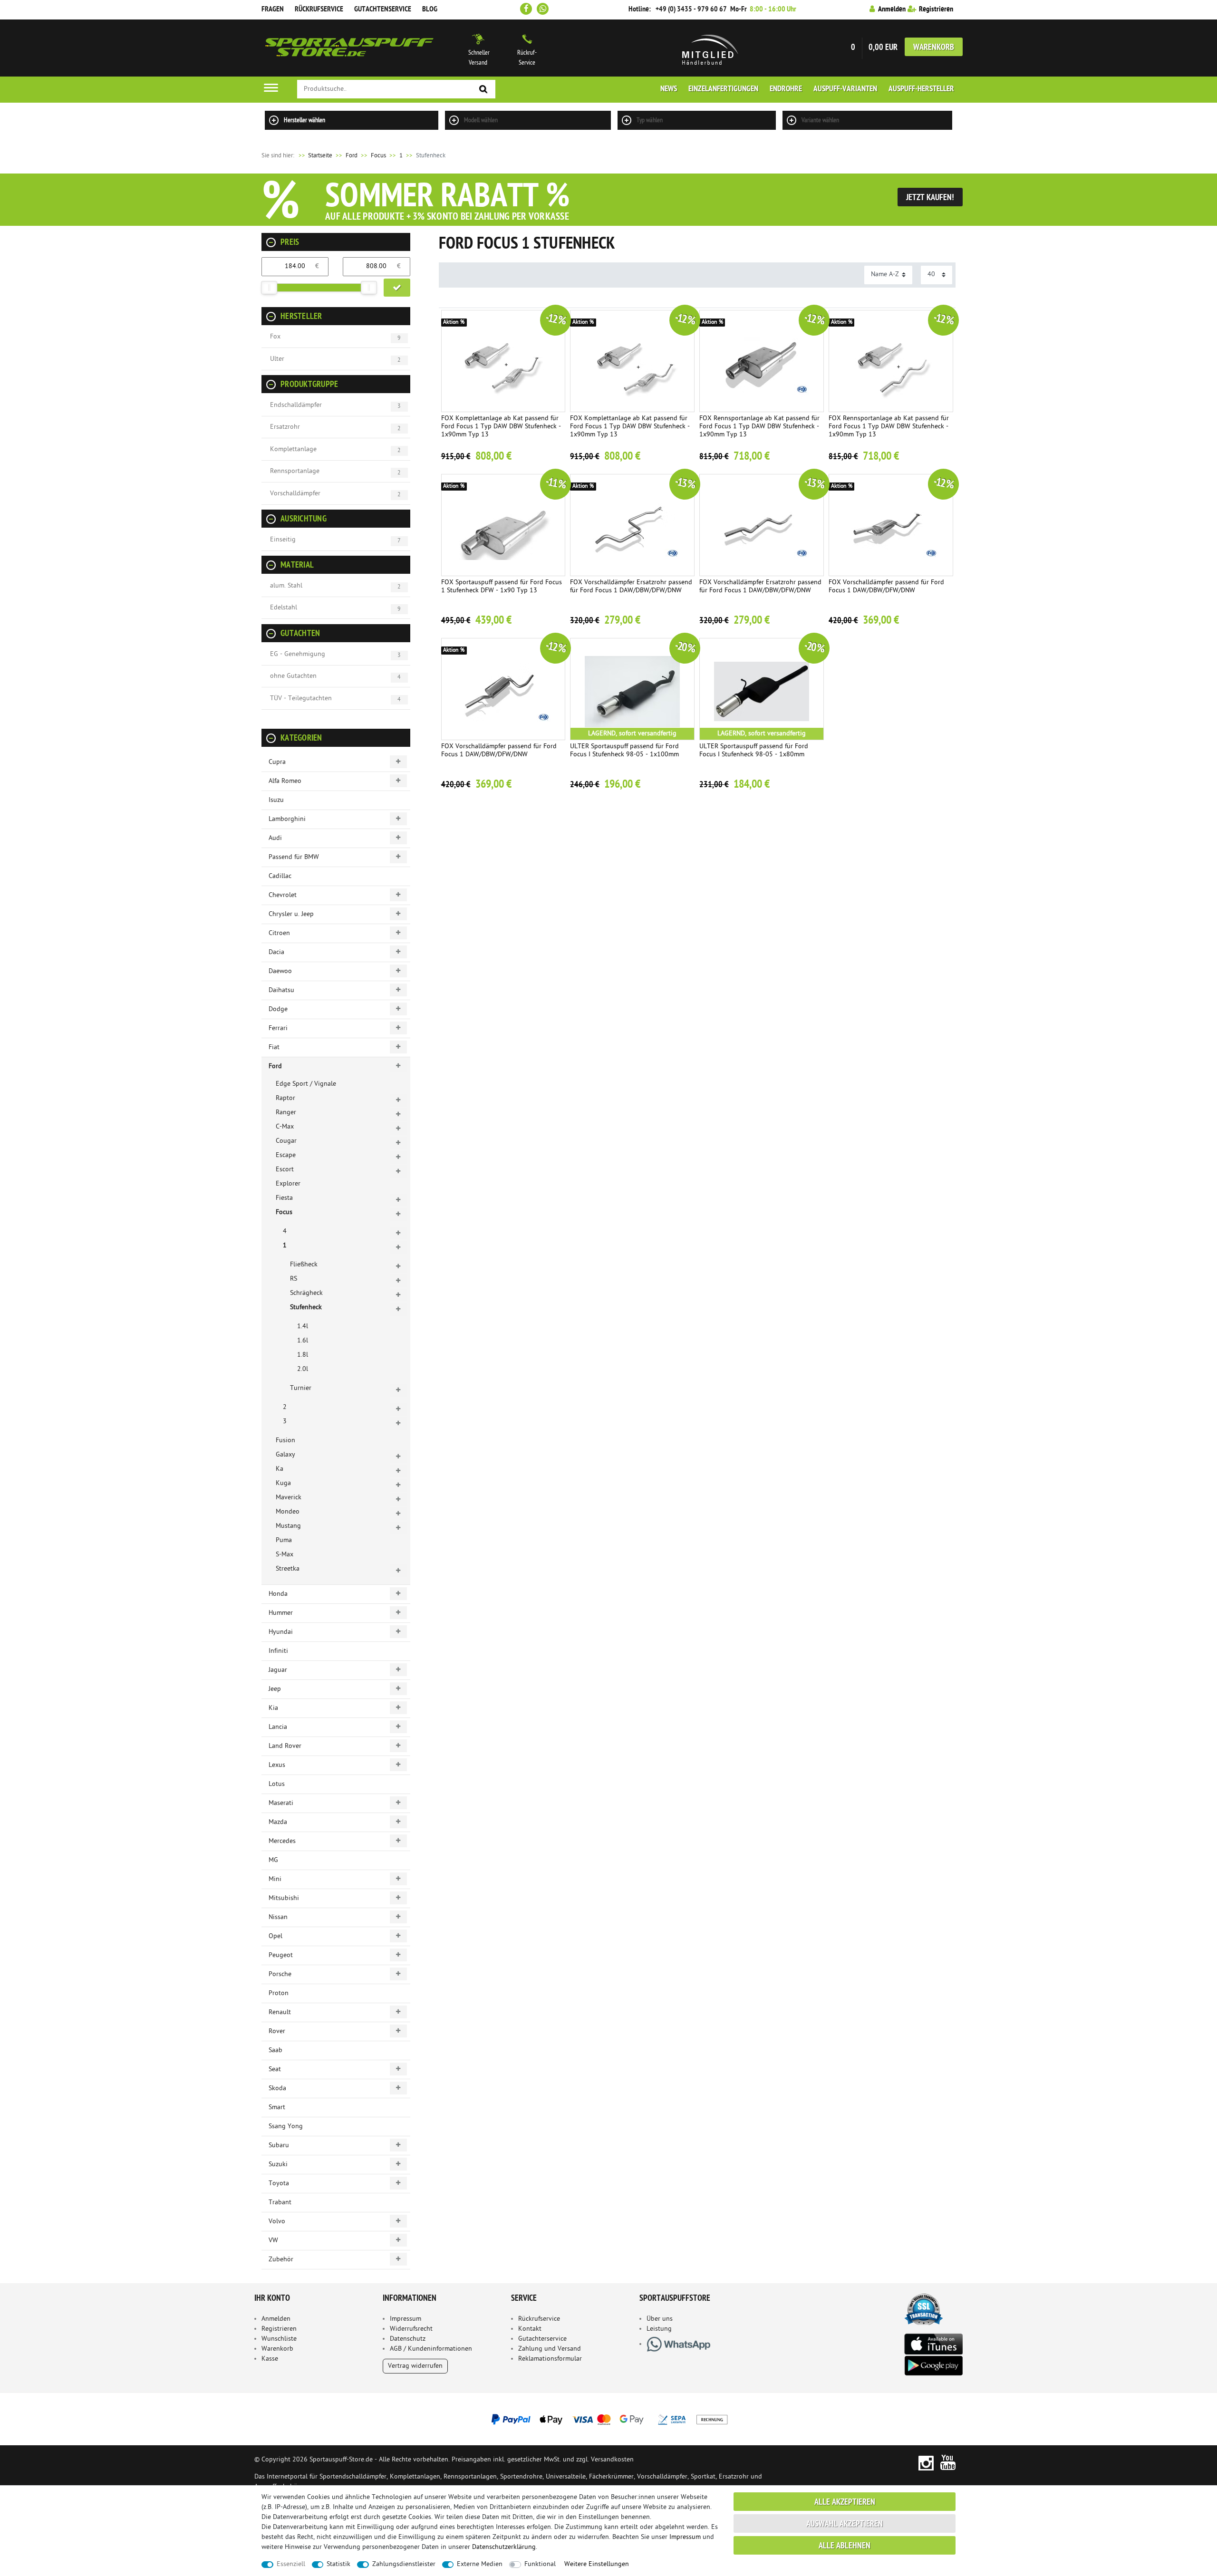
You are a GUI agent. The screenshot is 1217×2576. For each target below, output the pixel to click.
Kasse (270, 2359)
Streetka (288, 1569)
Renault (280, 2012)
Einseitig (283, 540)
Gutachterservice (542, 2339)
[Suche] (483, 90)
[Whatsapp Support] (543, 9)
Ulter (277, 359)
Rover (277, 2031)
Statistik (338, 2564)
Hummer (281, 1613)
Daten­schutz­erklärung (504, 2547)
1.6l (303, 1341)
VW (273, 2241)
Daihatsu (281, 990)
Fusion (285, 1441)
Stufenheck (306, 1307)
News (669, 89)
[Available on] (933, 2343)
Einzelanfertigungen (723, 89)
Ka (280, 1469)
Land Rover (285, 1746)
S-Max (285, 1555)
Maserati (281, 1803)
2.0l (303, 1369)
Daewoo (280, 971)
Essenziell (291, 2564)
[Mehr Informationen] (608, 2419)
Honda (278, 1594)
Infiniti (278, 1651)
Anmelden (276, 2319)
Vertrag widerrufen (415, 2366)
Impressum (406, 2319)
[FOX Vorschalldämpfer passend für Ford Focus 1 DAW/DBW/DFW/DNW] (891, 525)
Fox (275, 337)
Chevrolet (283, 895)
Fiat (274, 1047)
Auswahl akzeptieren (845, 2524)
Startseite (315, 156)
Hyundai (281, 1632)
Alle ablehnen (845, 2546)
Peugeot (281, 1955)
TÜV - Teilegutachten (301, 699)
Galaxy (285, 1455)
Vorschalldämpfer (295, 494)
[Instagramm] (926, 2463)
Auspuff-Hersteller (921, 89)
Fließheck (304, 1265)
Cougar (286, 1141)
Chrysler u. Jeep (291, 914)
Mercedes (282, 1841)
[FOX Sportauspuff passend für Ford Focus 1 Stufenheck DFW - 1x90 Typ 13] (503, 525)
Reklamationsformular (550, 2359)
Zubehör (281, 2260)
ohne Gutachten (293, 676)
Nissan (278, 1917)
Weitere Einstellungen (597, 2564)
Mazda (278, 1822)
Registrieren (279, 2329)
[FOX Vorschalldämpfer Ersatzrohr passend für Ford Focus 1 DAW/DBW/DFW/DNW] (632, 525)
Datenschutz (408, 2339)
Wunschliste (279, 2339)
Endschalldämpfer (296, 405)
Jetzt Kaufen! (930, 198)
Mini (275, 1879)
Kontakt (530, 2329)
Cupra (277, 762)
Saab (275, 2050)
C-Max (285, 1127)
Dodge (278, 1009)
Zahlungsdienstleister (404, 2564)
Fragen (273, 10)
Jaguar (278, 1670)
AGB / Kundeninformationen (431, 2349)
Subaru (279, 2146)
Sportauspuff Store (349, 48)
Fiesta (284, 1198)
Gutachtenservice (383, 10)
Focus (378, 156)
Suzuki (278, 2165)
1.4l (303, 1327)
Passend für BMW (294, 857)
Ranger (286, 1113)
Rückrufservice (319, 10)
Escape (286, 1155)
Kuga (283, 1483)
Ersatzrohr (285, 427)
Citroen (279, 933)
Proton (279, 1993)
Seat (275, 2069)
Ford (352, 156)
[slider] (269, 288)
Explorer (288, 1184)
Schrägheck (306, 1293)
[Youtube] (948, 2463)
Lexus (277, 1765)
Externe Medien (480, 2564)
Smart (277, 2108)
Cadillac (280, 876)
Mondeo (288, 1512)
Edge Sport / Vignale (306, 1084)
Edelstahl (284, 608)
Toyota (279, 2184)
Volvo (277, 2222)
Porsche (280, 1974)
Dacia (276, 952)
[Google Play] (933, 2366)
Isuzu (276, 800)
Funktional (540, 2564)
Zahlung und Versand (550, 2349)
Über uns (660, 2319)
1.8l (303, 1355)
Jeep (275, 1689)
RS (294, 1279)
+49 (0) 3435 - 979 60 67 (691, 10)
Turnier (301, 1388)
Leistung (659, 2329)
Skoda (277, 2089)
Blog (430, 10)
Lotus (277, 1784)
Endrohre (786, 89)
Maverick (289, 1498)
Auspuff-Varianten (845, 89)
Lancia (278, 1727)
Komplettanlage (293, 449)
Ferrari (278, 1028)
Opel (275, 1936)
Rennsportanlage (295, 471)
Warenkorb (934, 48)
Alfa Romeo (285, 781)
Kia (273, 1708)
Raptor (285, 1098)
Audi (275, 838)
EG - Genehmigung (298, 654)
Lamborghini (287, 819)
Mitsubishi (284, 1898)
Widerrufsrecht (411, 2329)
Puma (284, 1540)
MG (273, 1860)
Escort (285, 1170)
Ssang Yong (286, 2127)
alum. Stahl (286, 586)
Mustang (288, 1526)
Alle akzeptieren (845, 2503)
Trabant (280, 2203)
